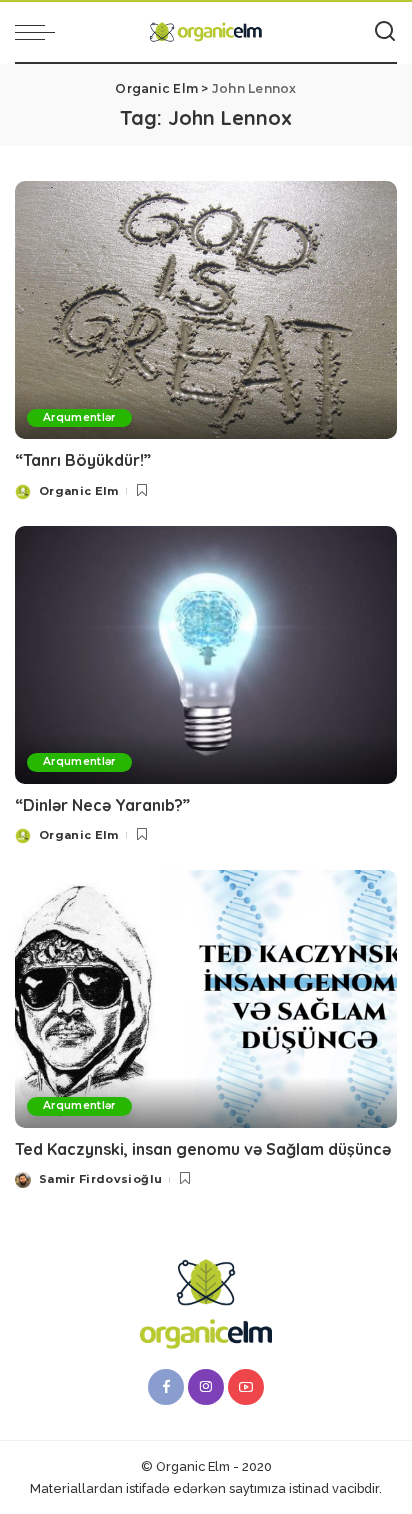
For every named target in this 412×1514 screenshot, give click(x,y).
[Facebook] (166, 1387)
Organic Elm (79, 491)
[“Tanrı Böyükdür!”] (206, 310)
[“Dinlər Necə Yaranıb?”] (206, 655)
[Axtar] (385, 32)
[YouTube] (246, 1387)
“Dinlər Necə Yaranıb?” (102, 805)
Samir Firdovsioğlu (100, 1179)
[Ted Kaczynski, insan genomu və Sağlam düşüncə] (206, 999)
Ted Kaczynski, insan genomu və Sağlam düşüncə (203, 1149)
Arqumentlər (79, 417)
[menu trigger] (40, 32)
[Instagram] (206, 1387)
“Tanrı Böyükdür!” (83, 460)
